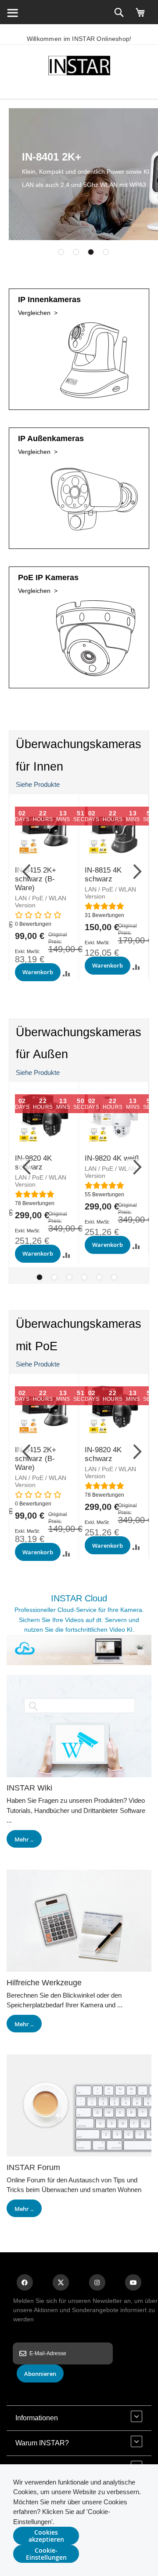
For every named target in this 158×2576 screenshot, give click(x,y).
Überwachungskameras (79, 744)
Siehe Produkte (38, 784)
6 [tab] (114, 1277)
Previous (25, 870)
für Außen (42, 1054)
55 (104, 1195)
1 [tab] (61, 252)
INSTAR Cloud (79, 1598)
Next (133, 870)
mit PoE (37, 1346)
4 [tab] (106, 252)
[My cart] (140, 16)
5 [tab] (99, 1277)
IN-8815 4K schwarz (103, 875)
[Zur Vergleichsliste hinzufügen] (66, 974)
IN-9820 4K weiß (112, 1158)
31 (104, 915)
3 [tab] (91, 252)
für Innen (39, 767)
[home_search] (12, 12)
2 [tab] (76, 252)
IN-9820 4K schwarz (103, 1454)
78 (35, 1203)
